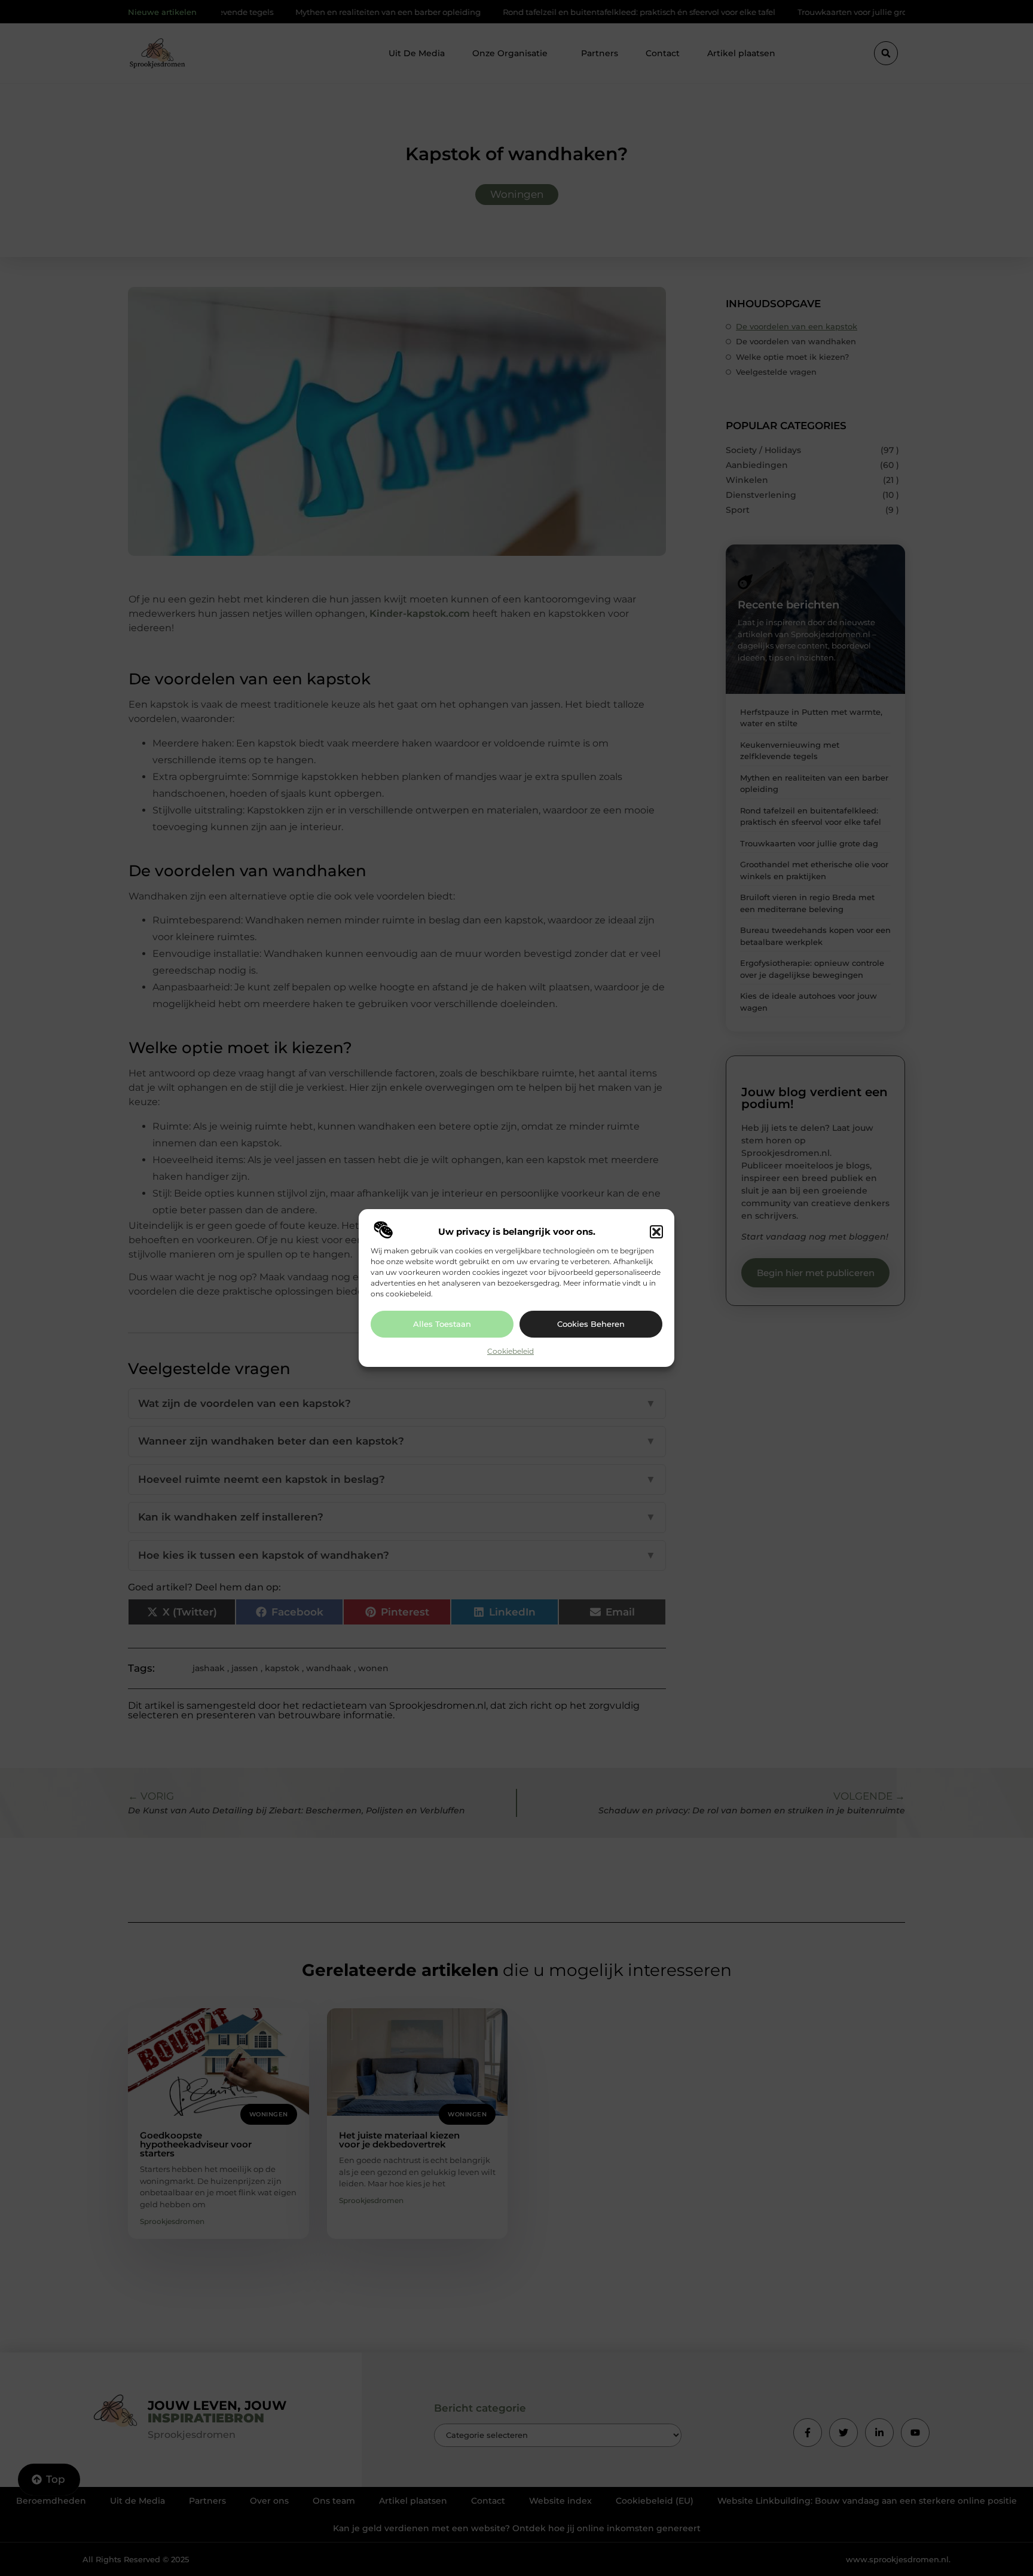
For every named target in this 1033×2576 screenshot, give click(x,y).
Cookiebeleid (511, 1351)
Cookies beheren (591, 1324)
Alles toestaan (442, 1324)
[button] (656, 1232)
